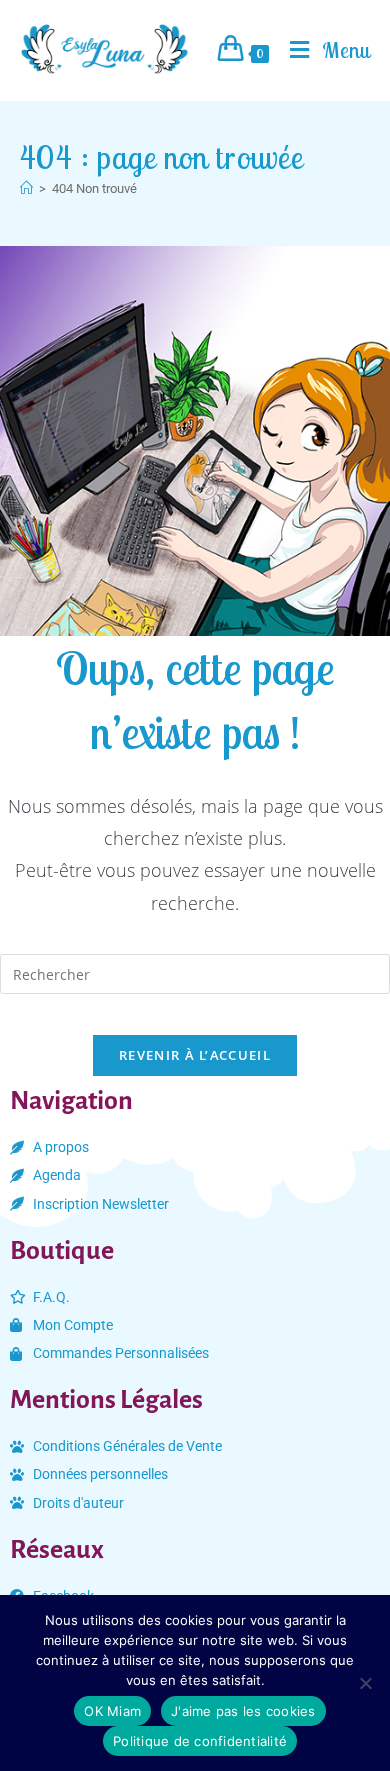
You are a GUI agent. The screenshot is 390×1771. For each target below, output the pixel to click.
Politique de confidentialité (200, 1741)
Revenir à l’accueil (195, 1055)
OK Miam (112, 1711)
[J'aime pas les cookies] (365, 1683)
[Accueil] (26, 188)
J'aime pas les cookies (243, 1711)
